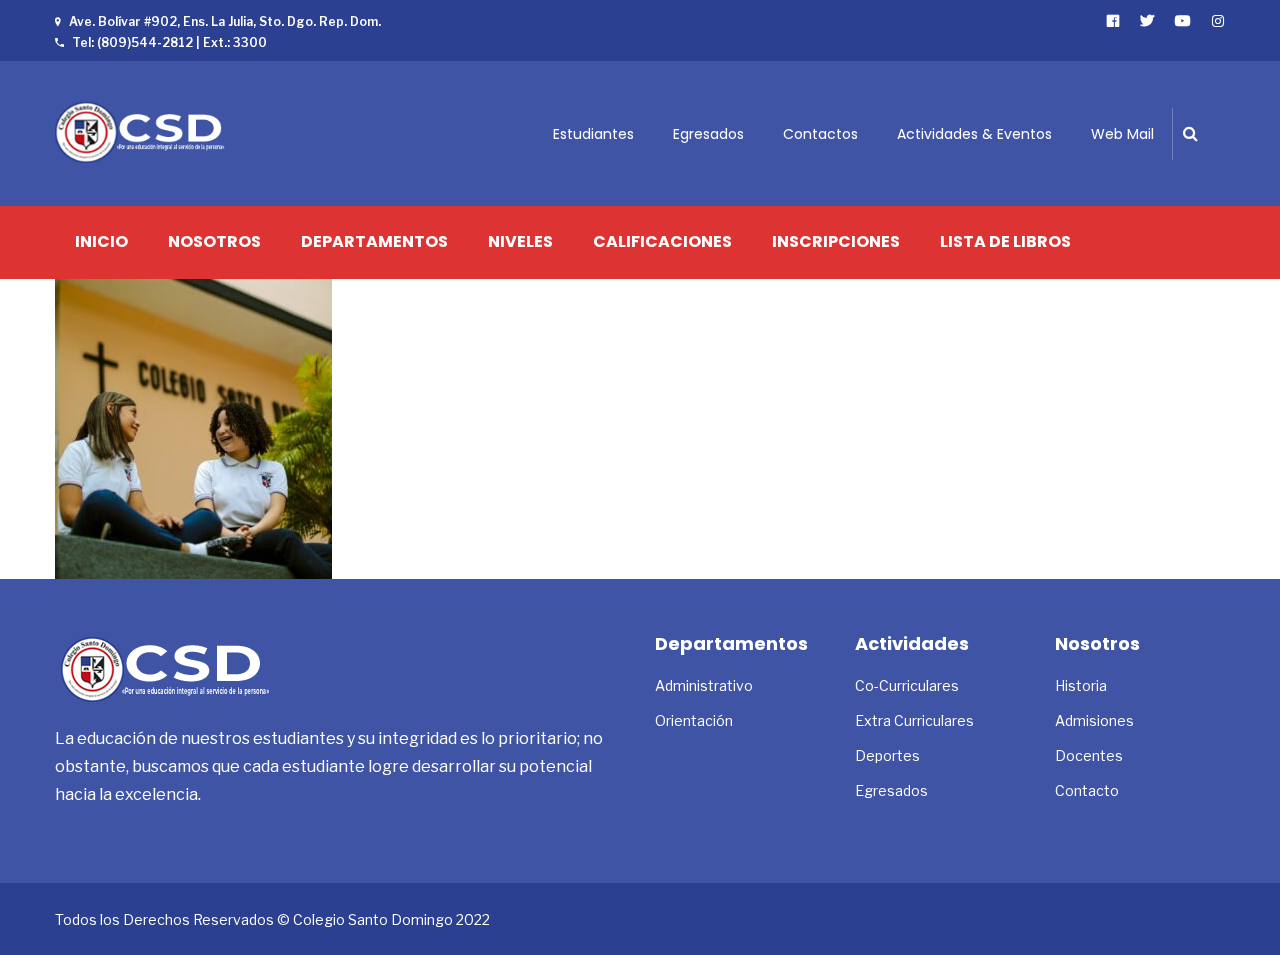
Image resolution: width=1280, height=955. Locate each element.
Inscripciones (836, 242)
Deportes (887, 755)
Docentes (1089, 755)
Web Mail (1122, 134)
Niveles (520, 242)
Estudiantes (593, 134)
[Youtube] (1183, 20)
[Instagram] (1218, 20)
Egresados (708, 134)
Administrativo (704, 685)
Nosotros (214, 242)
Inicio (101, 242)
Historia (1081, 685)
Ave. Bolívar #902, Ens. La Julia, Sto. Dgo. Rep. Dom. (225, 21)
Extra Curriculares (914, 720)
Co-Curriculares (907, 685)
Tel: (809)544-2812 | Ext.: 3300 (169, 42)
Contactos (820, 134)
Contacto (1087, 790)
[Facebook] (1113, 20)
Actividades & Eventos (974, 134)
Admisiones (1094, 720)
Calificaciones (662, 242)
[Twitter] (1147, 20)
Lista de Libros (1005, 242)
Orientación (694, 720)
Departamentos (374, 242)
